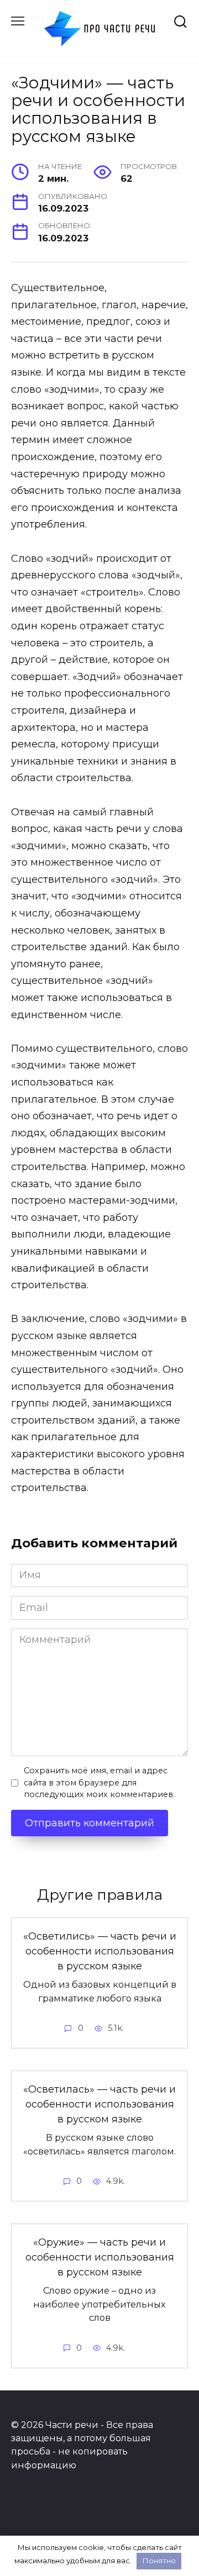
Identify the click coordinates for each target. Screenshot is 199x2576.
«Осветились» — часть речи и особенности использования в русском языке (100, 1951)
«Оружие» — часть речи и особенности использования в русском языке (100, 2257)
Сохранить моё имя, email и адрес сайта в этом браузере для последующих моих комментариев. (99, 1782)
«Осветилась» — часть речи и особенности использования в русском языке (99, 2104)
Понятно (159, 2561)
